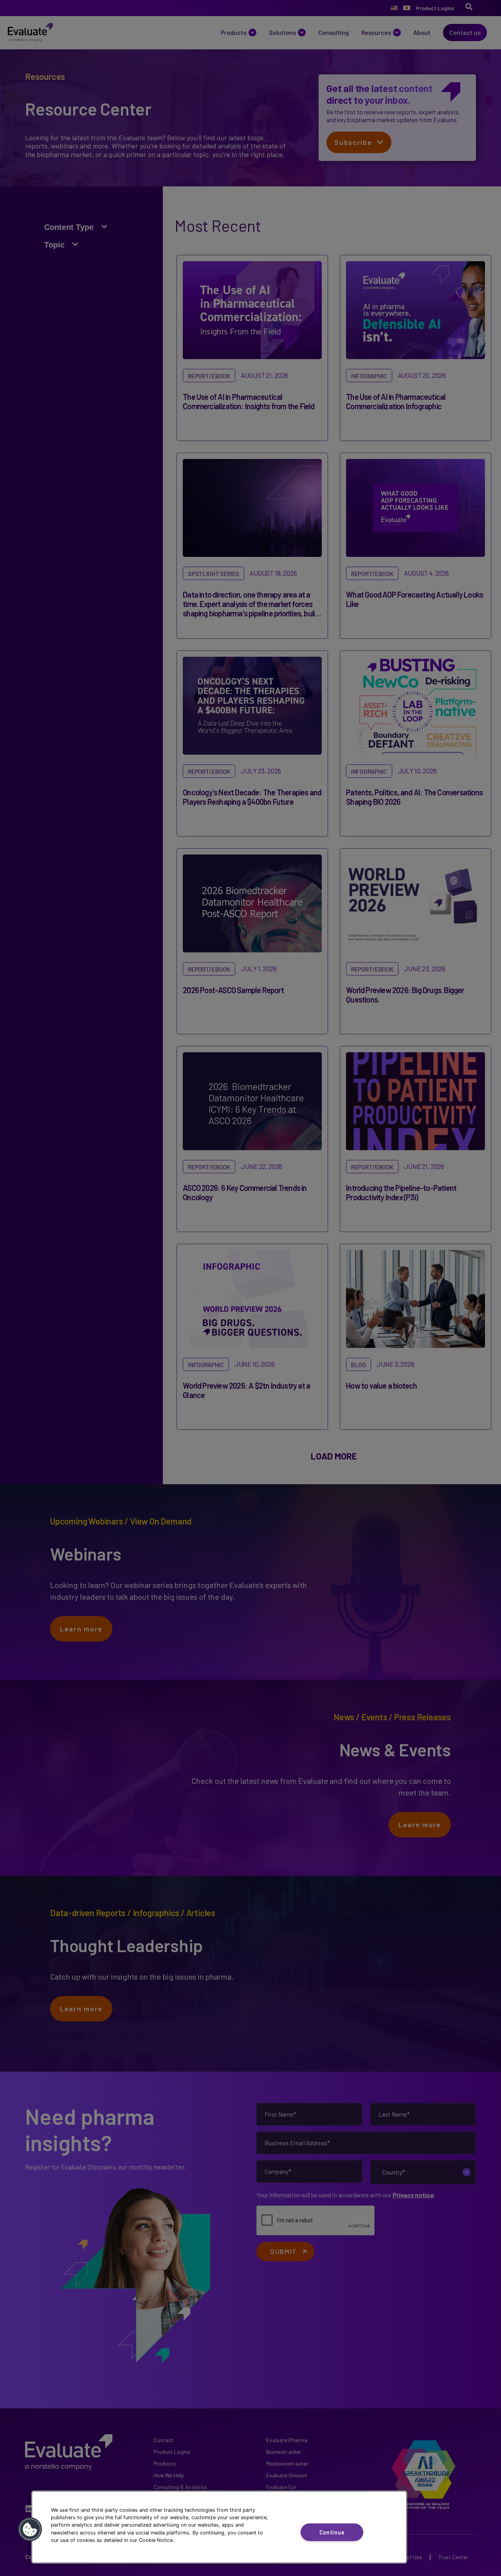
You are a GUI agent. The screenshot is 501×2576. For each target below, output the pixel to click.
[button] (30, 2529)
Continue (332, 2532)
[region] (219, 2527)
